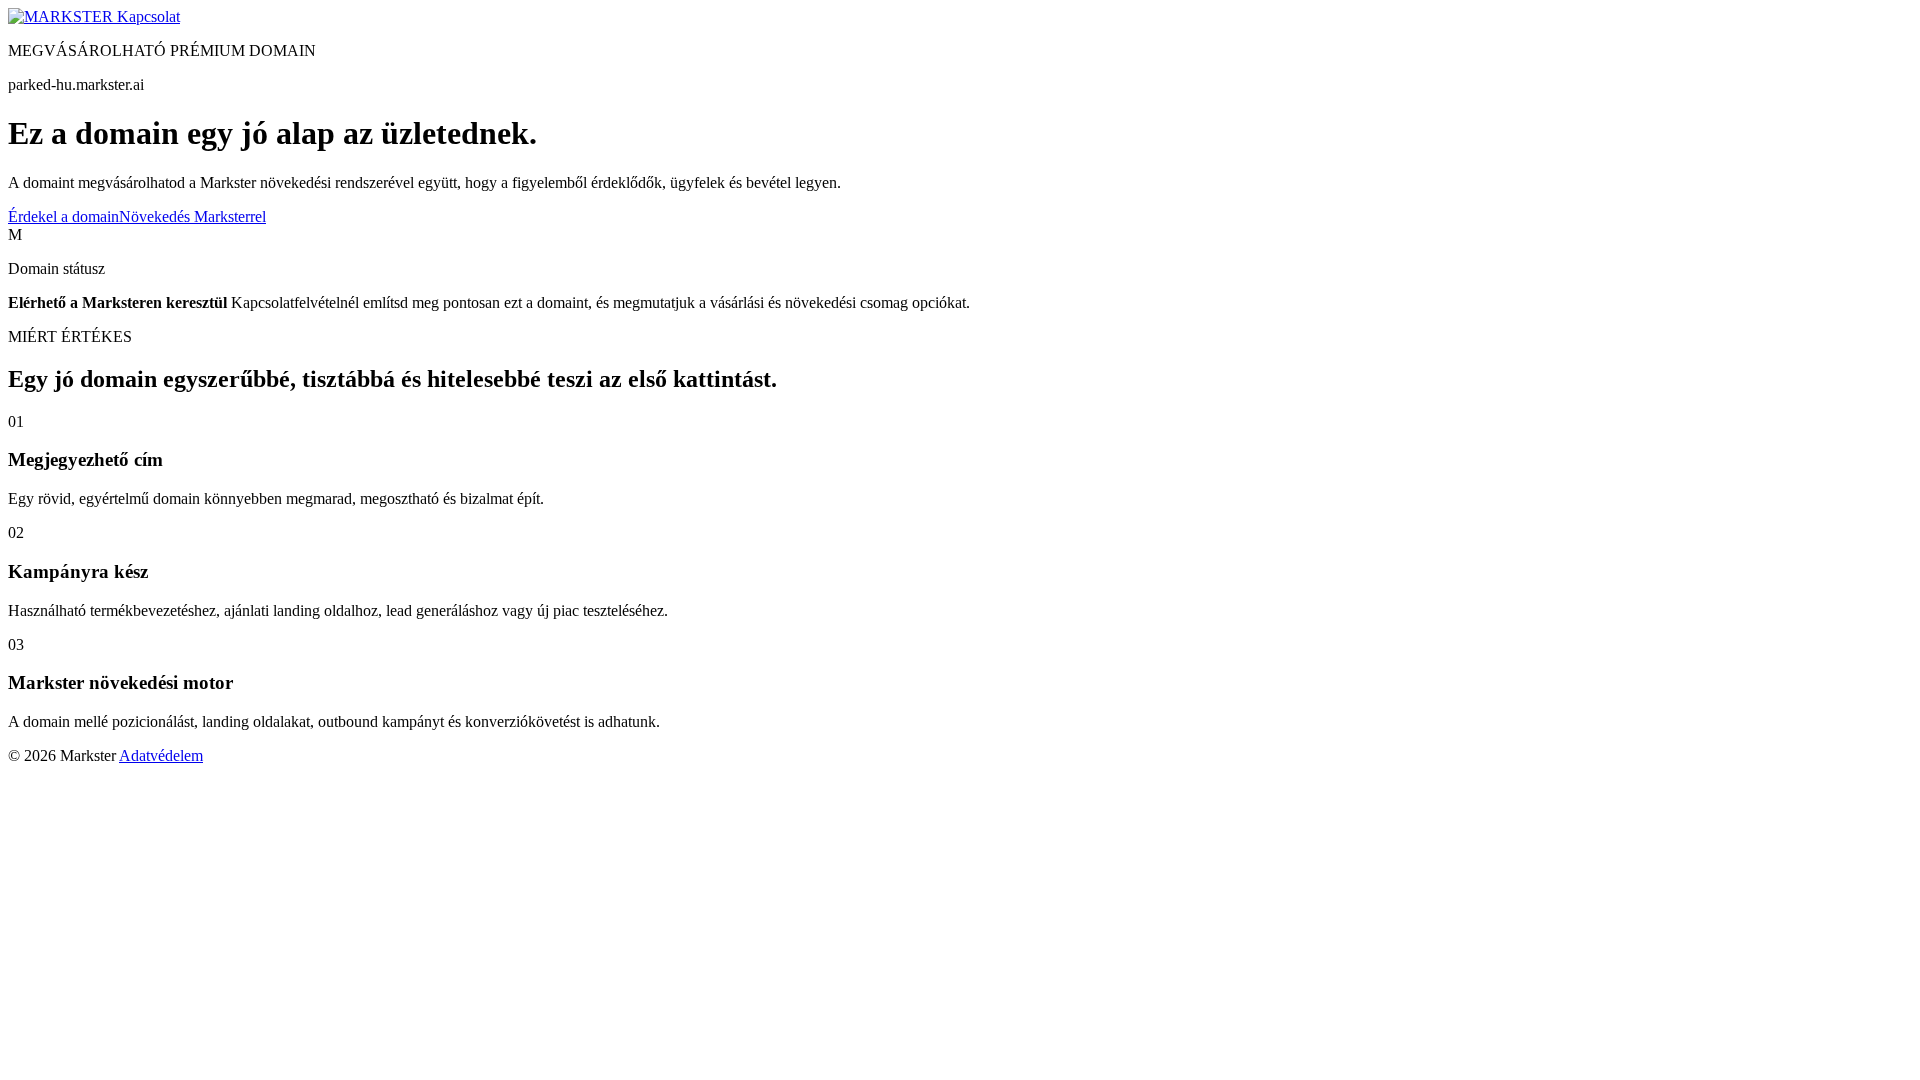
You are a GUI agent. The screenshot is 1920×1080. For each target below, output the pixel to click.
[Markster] (62, 16)
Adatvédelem (161, 755)
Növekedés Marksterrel (192, 216)
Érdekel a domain (63, 216)
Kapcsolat (148, 16)
